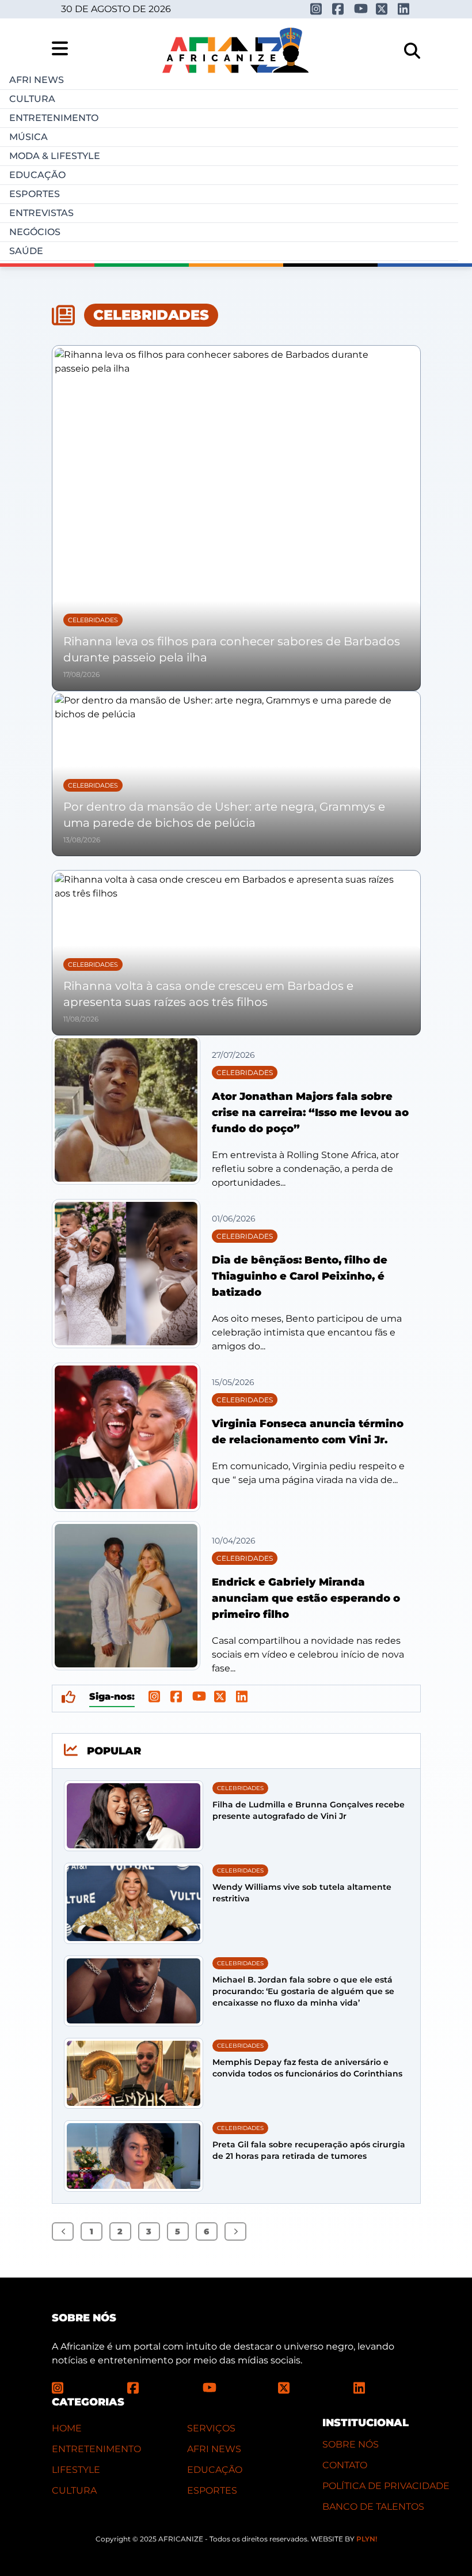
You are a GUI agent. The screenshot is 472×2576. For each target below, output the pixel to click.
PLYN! (367, 2539)
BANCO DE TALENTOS (373, 2507)
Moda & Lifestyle (55, 156)
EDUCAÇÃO (215, 2470)
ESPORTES (212, 2490)
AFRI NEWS (214, 2449)
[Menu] (60, 48)
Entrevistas (41, 213)
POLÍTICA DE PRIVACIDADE (386, 2486)
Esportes (35, 194)
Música (28, 137)
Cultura (32, 99)
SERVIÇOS (211, 2428)
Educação (37, 175)
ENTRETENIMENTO (96, 2449)
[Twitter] (383, 9)
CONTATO (345, 2465)
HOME (67, 2428)
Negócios (35, 232)
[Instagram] (317, 9)
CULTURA (74, 2490)
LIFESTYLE (76, 2470)
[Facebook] (339, 9)
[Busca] (412, 51)
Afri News (37, 80)
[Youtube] (361, 8)
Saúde (26, 251)
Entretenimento (54, 118)
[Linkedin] (405, 9)
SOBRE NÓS (351, 2444)
